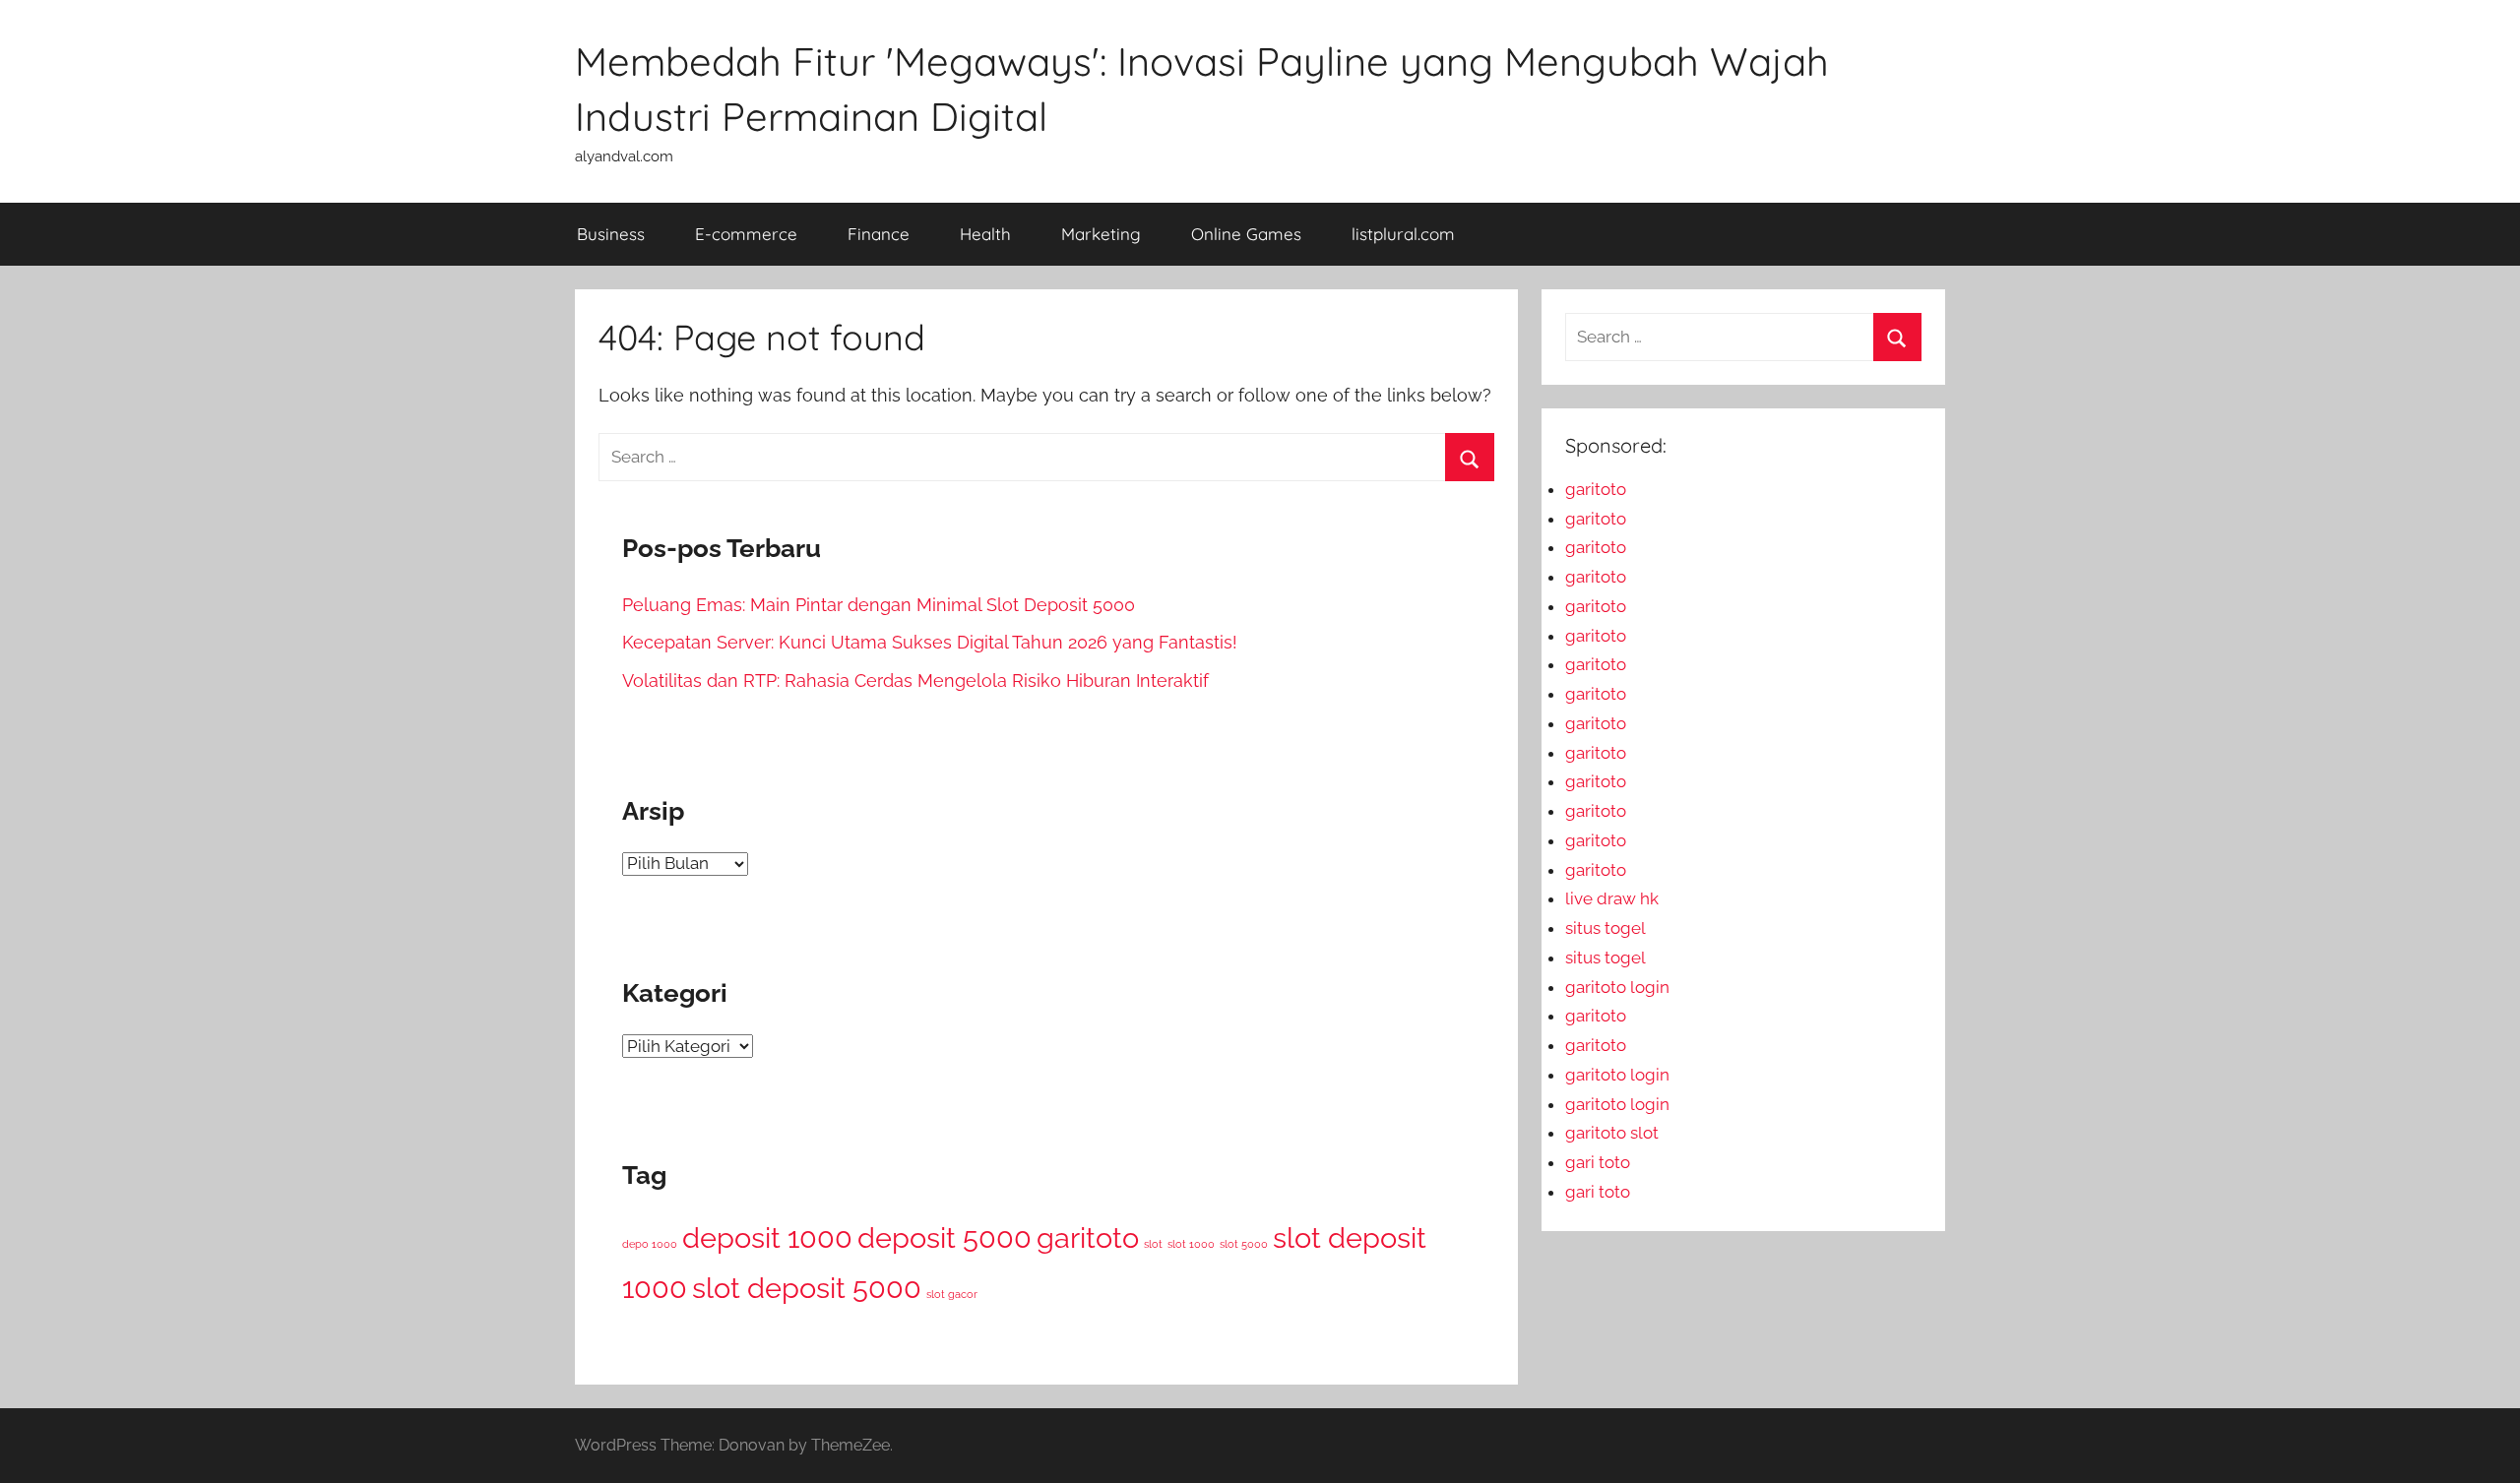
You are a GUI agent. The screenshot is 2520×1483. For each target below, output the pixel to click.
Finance (879, 234)
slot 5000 (1244, 1244)
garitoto (1088, 1237)
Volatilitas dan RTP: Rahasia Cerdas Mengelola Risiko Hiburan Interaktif (915, 680)
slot (1153, 1244)
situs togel (1606, 928)
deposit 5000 (945, 1237)
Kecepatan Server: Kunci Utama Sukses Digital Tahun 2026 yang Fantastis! (930, 642)
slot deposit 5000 (807, 1288)
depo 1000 (650, 1244)
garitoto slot (1612, 1133)
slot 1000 (1191, 1244)
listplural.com (1403, 234)
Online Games (1246, 234)
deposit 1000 (767, 1237)
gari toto (1598, 1162)
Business (611, 234)
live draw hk (1612, 898)
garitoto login (1617, 987)
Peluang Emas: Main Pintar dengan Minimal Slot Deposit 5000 (879, 605)
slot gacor (952, 1294)
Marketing (1101, 234)
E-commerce (746, 234)
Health (985, 234)
